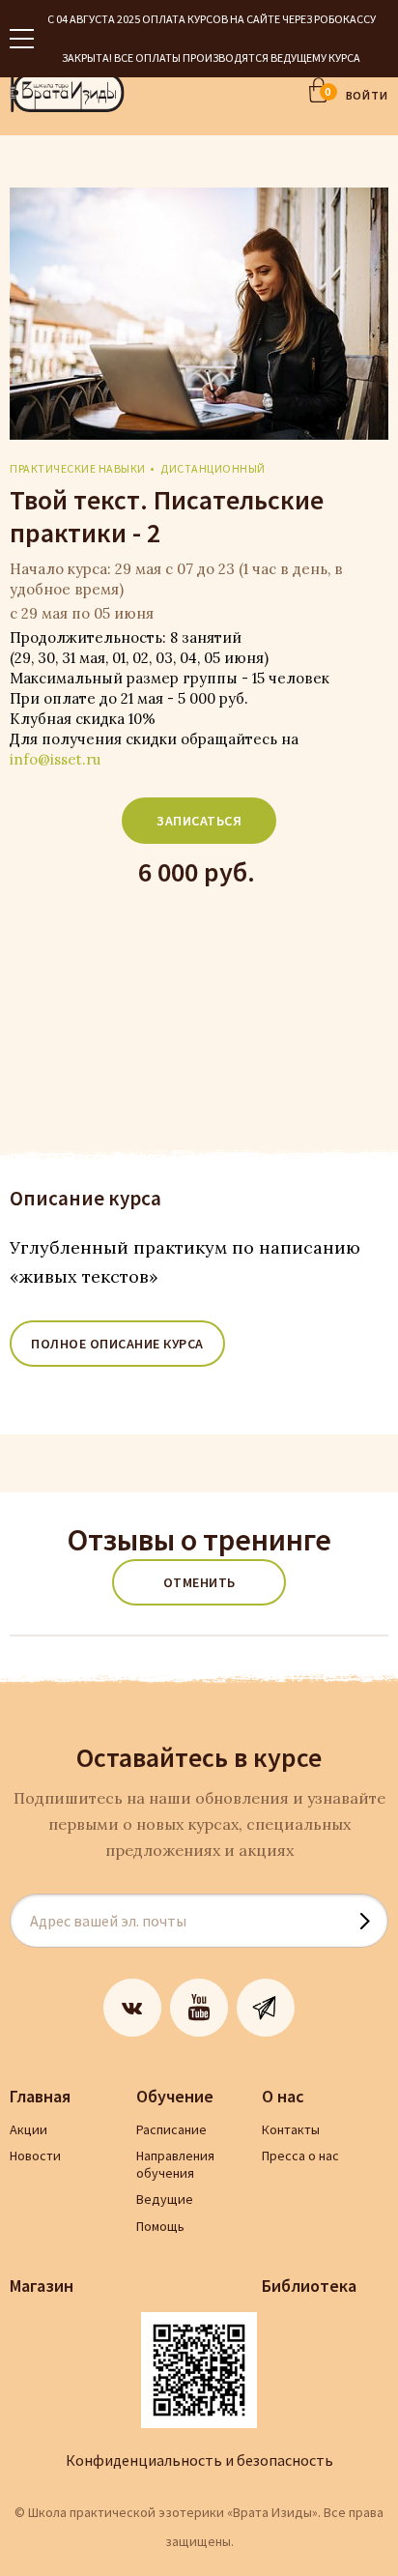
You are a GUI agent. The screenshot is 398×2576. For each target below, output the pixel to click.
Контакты (291, 2129)
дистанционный (213, 468)
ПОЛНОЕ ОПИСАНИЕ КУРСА (117, 1344)
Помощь (160, 2226)
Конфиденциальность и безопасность (199, 2460)
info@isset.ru (55, 759)
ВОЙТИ (368, 95)
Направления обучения (175, 2164)
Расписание (171, 2129)
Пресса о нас (300, 2156)
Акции (28, 2129)
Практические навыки (78, 468)
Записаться (199, 821)
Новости (35, 2156)
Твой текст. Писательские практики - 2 (167, 516)
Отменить (199, 1582)
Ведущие (165, 2199)
